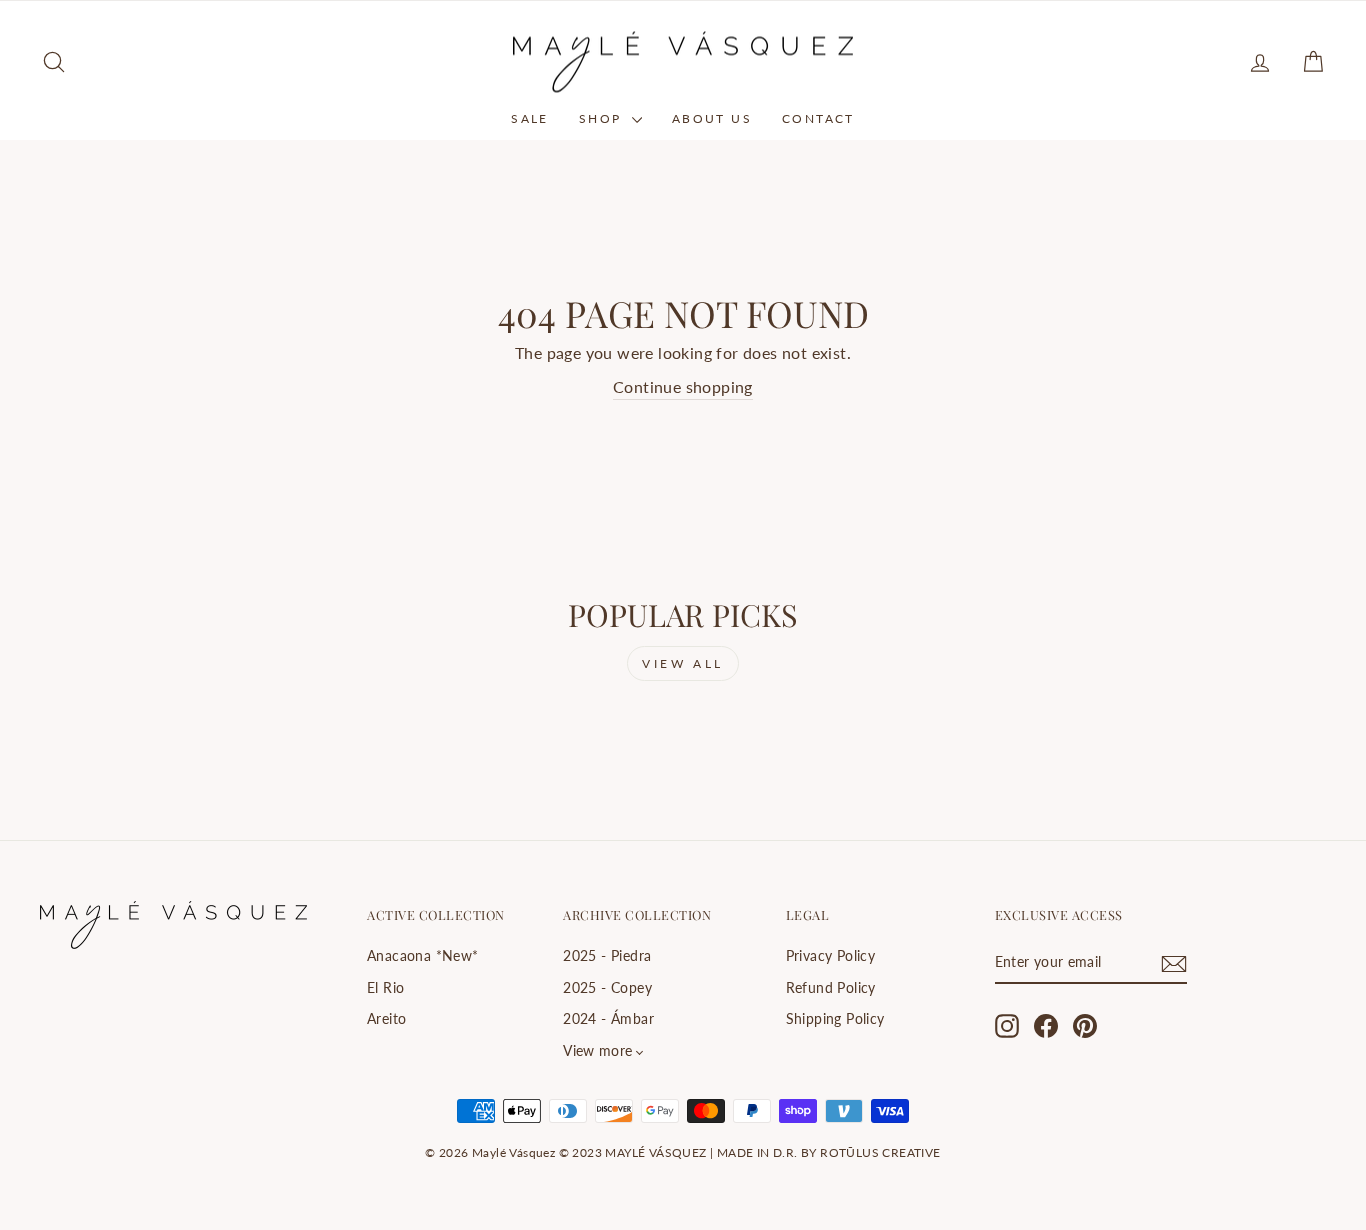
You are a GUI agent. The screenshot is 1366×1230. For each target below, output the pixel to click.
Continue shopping (683, 386)
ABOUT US (712, 118)
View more (597, 1051)
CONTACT (818, 118)
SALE (530, 118)
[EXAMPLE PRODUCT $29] (192, 741)
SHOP (603, 118)
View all (683, 663)
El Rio (385, 988)
